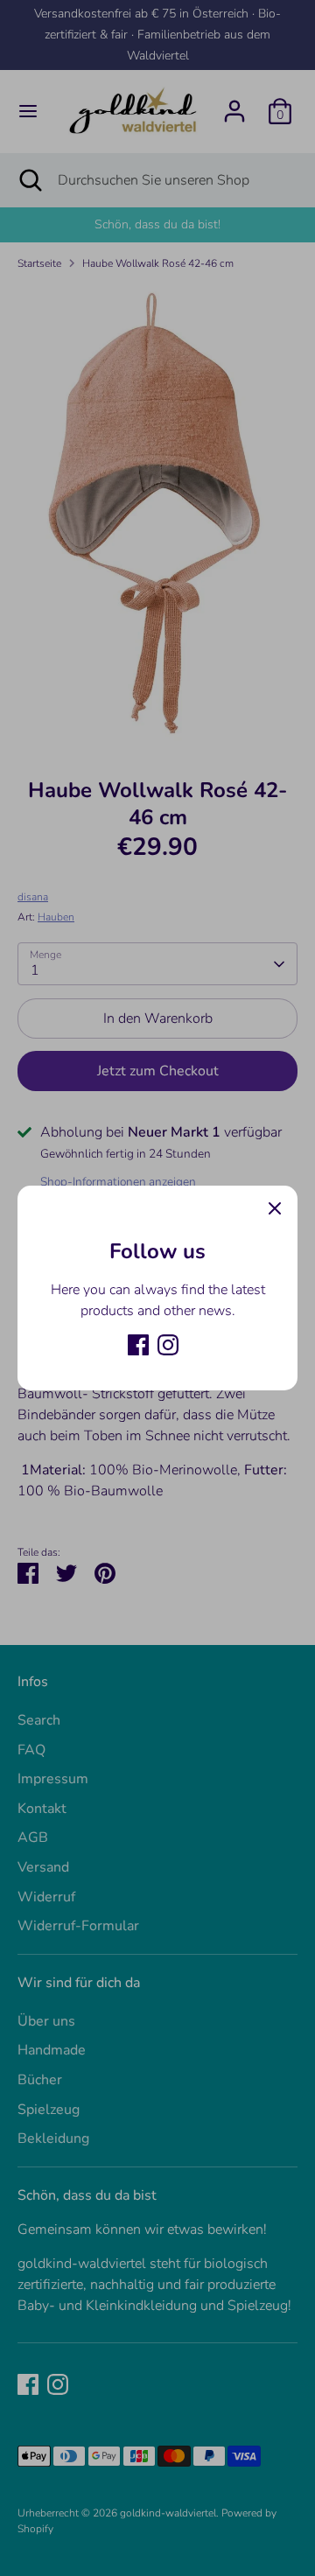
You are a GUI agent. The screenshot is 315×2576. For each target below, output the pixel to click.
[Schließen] (275, 1208)
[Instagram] (168, 1345)
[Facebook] (138, 1345)
